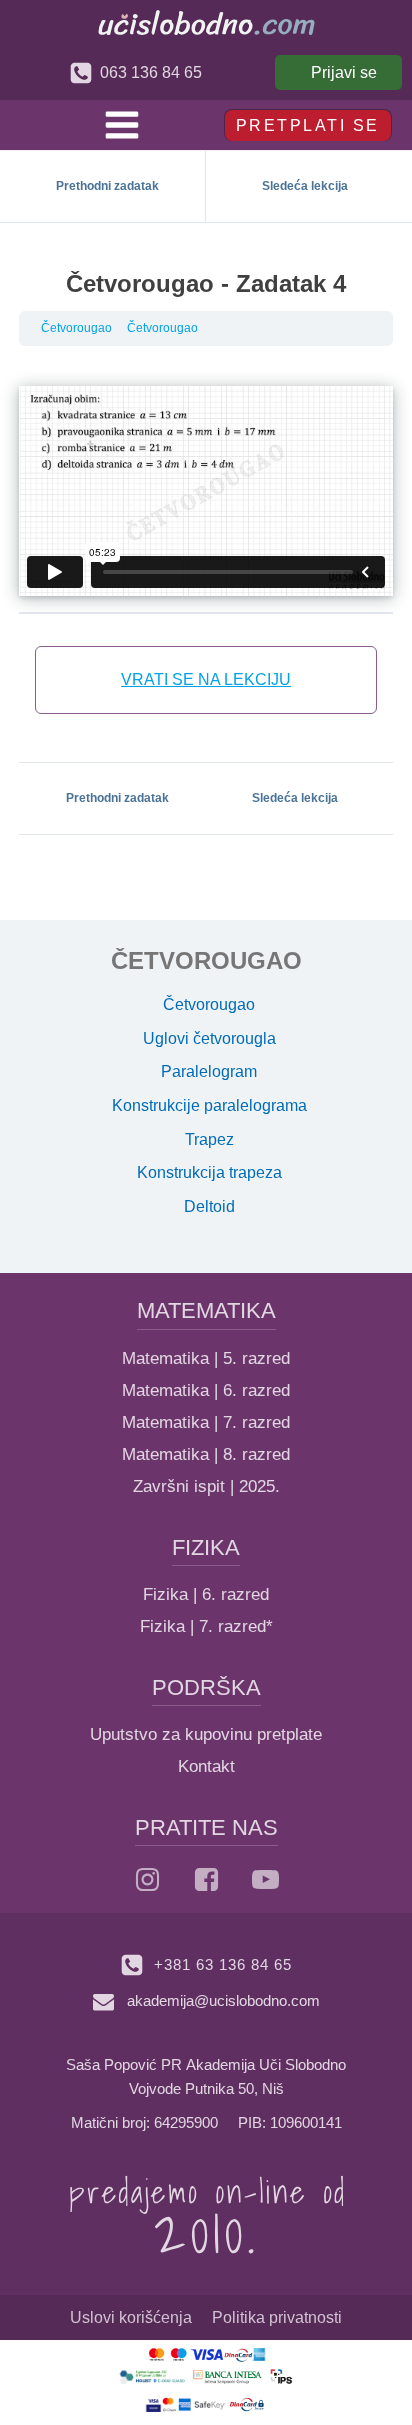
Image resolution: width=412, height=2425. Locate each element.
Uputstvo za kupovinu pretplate (206, 1734)
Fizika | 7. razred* (206, 1626)
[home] (206, 22)
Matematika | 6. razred (206, 1390)
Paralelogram (209, 1071)
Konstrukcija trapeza (209, 1172)
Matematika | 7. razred (206, 1422)
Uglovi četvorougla (209, 1038)
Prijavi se (344, 72)
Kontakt (206, 1766)
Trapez (209, 1139)
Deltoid (209, 1206)
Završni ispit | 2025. (206, 1486)
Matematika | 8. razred (206, 1454)
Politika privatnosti (277, 2317)
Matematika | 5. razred (206, 1358)
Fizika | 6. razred (206, 1594)
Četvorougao (76, 328)
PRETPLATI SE (308, 125)
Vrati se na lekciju (206, 679)
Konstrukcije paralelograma (209, 1105)
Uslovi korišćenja (131, 2317)
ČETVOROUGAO (206, 960)
